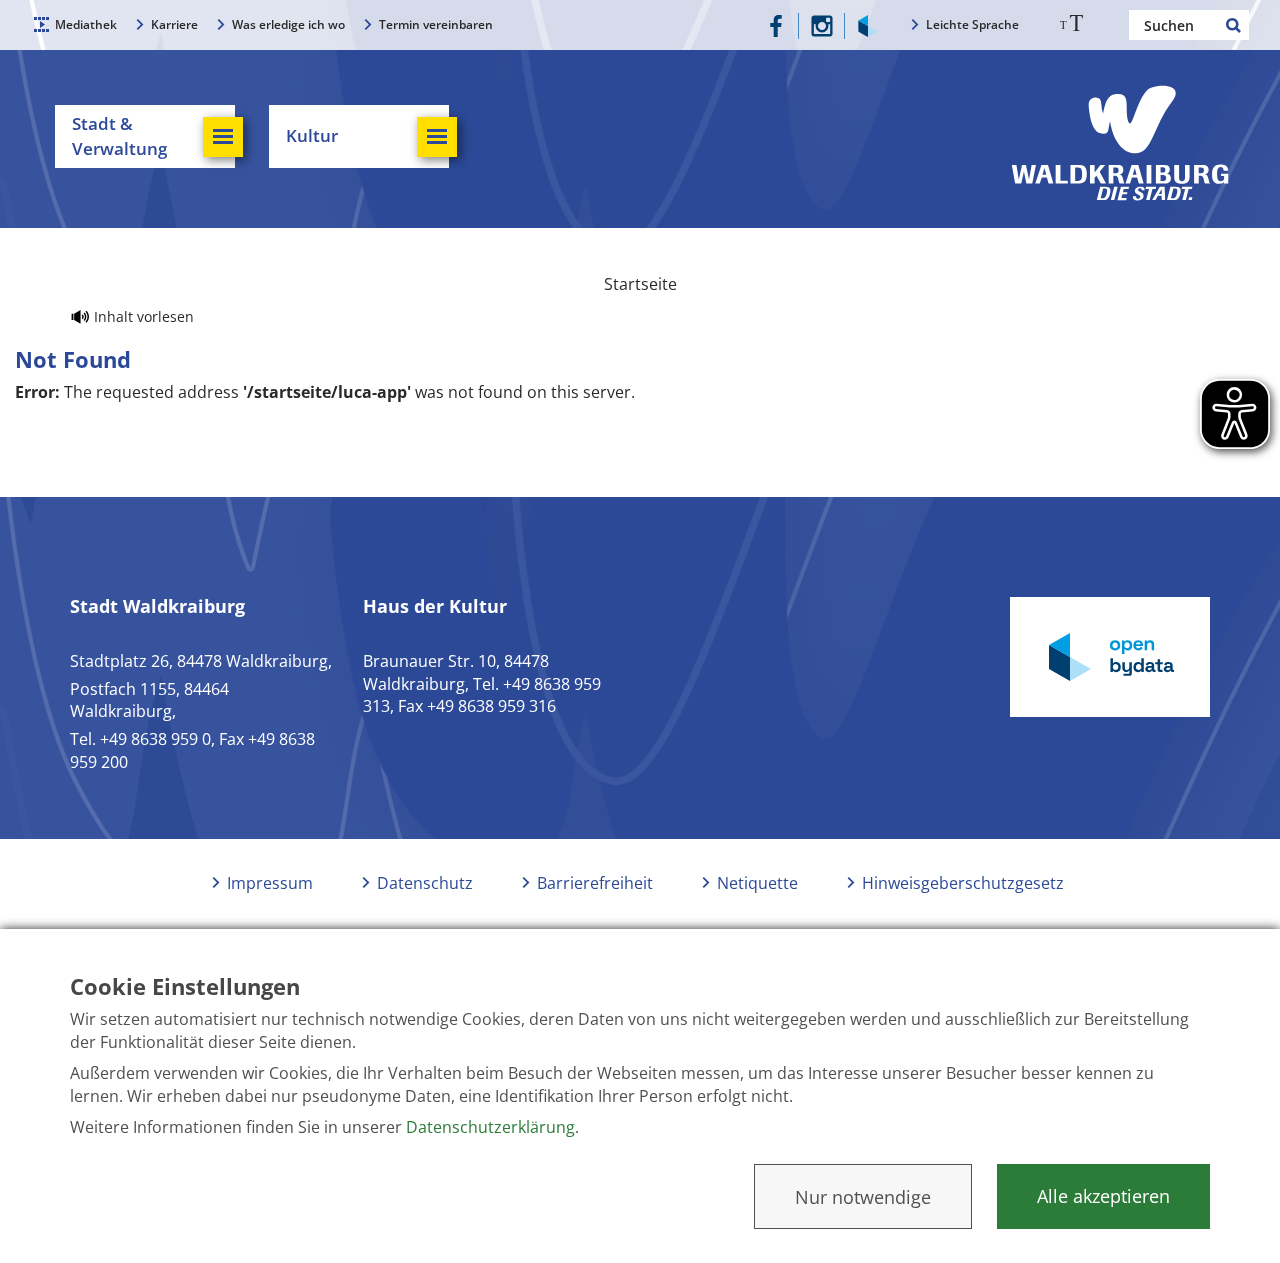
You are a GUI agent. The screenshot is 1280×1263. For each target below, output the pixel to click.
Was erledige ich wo (288, 24)
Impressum (270, 883)
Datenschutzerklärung (490, 1127)
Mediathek (86, 24)
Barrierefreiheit (595, 883)
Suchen (1234, 25)
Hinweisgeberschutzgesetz (963, 883)
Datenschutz (425, 883)
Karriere (174, 24)
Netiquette (757, 883)
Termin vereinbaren (436, 24)
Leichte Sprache (972, 24)
